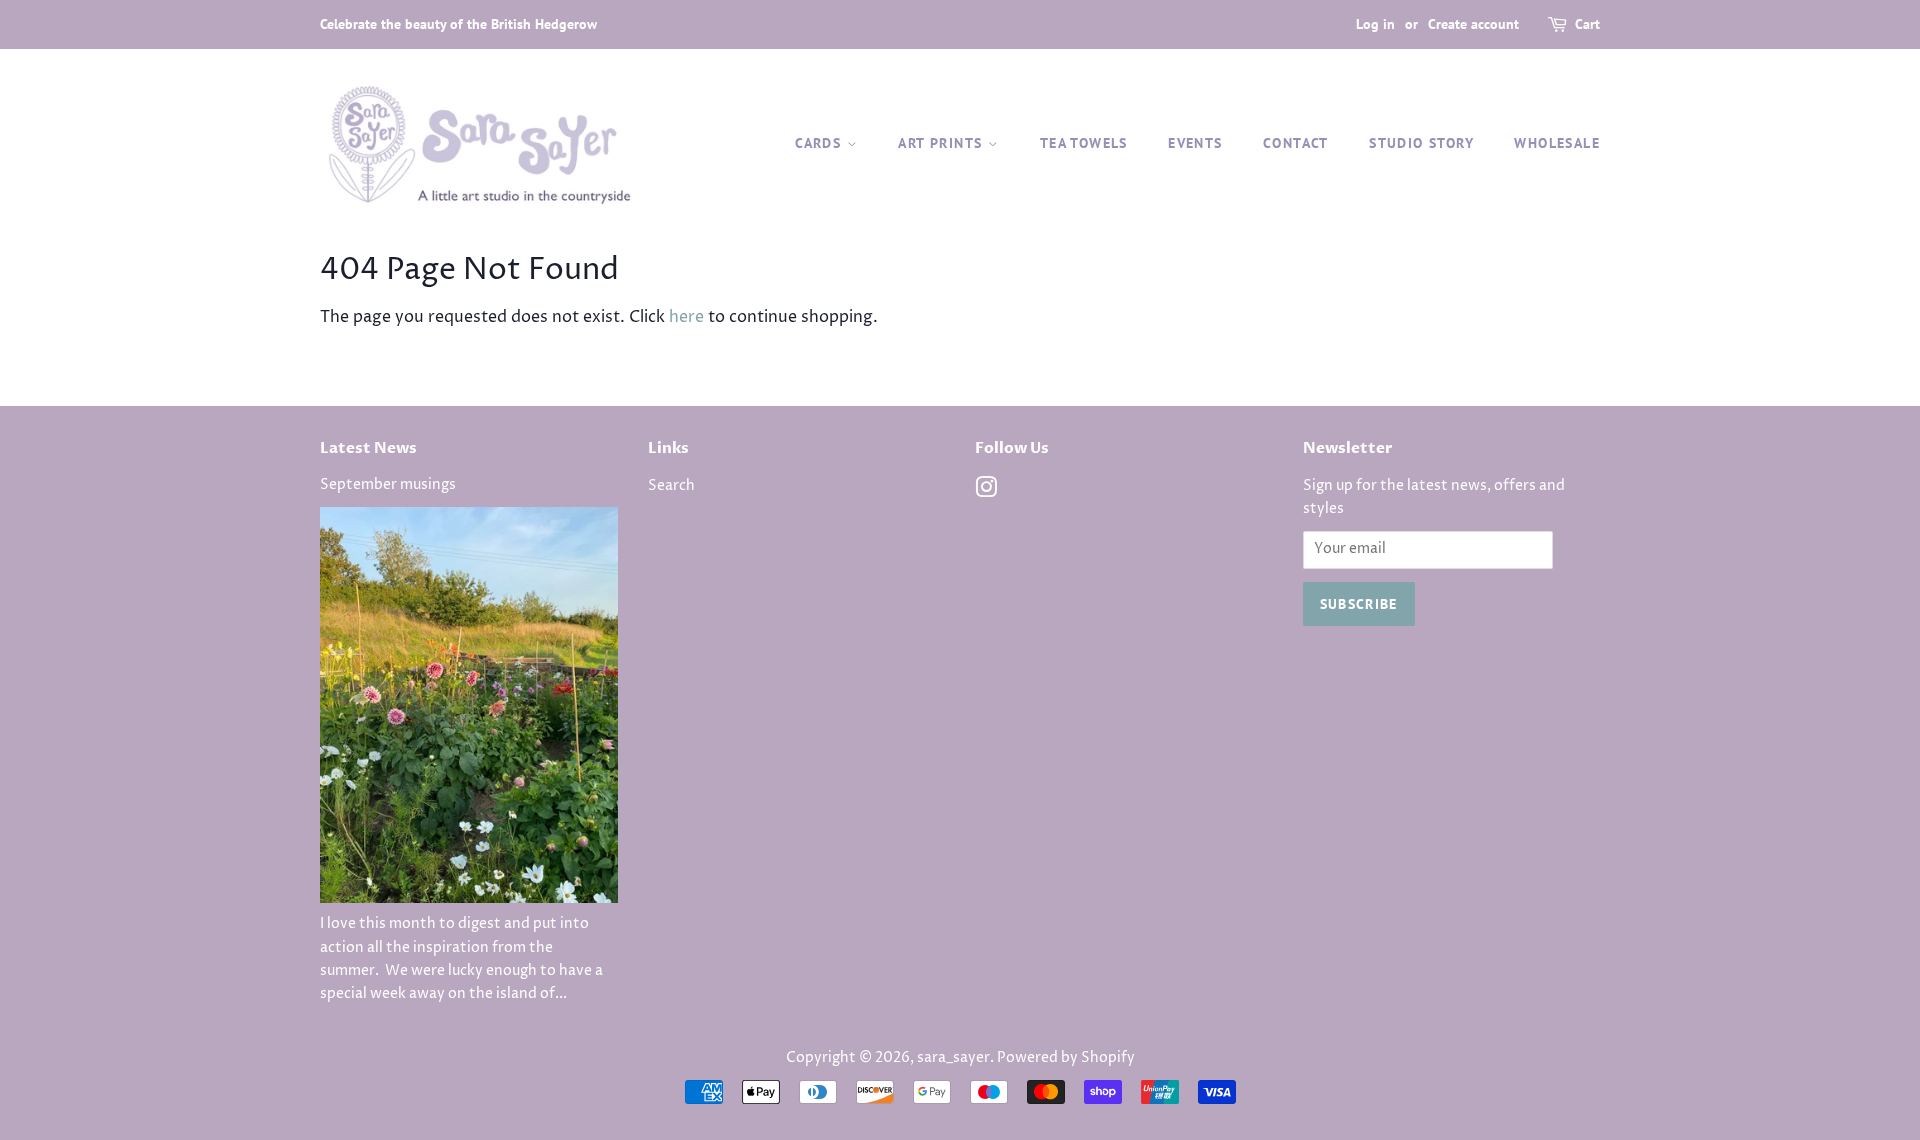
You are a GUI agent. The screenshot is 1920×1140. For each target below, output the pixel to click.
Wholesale (1557, 143)
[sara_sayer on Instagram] (986, 492)
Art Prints (942, 143)
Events (1195, 143)
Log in (1375, 24)
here (686, 317)
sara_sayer (953, 1058)
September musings (388, 485)
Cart (1587, 24)
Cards (820, 143)
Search (671, 486)
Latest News (368, 448)
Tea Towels (1084, 143)
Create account (1473, 24)
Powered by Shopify (1066, 1058)
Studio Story (1421, 143)
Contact (1296, 143)
